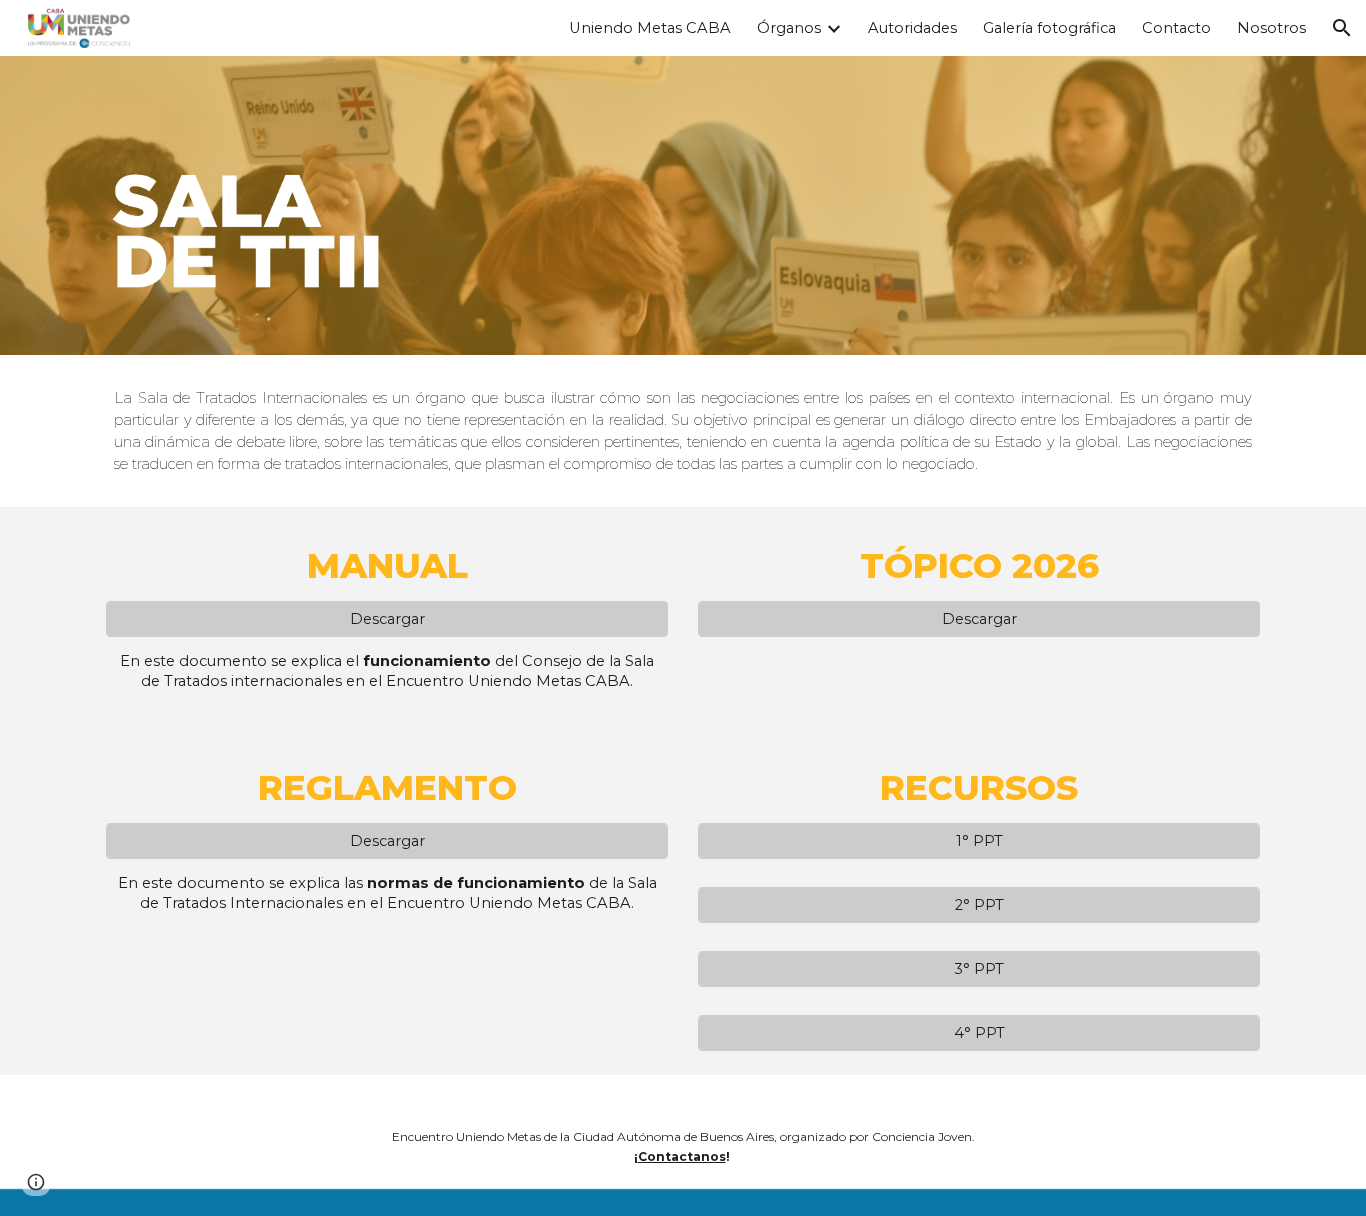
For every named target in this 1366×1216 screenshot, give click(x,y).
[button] (1342, 28)
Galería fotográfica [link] (1049, 28)
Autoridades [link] (912, 28)
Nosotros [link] (1271, 28)
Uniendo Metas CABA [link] (650, 28)
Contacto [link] (1176, 28)
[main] (683, 431)
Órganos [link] (789, 28)
